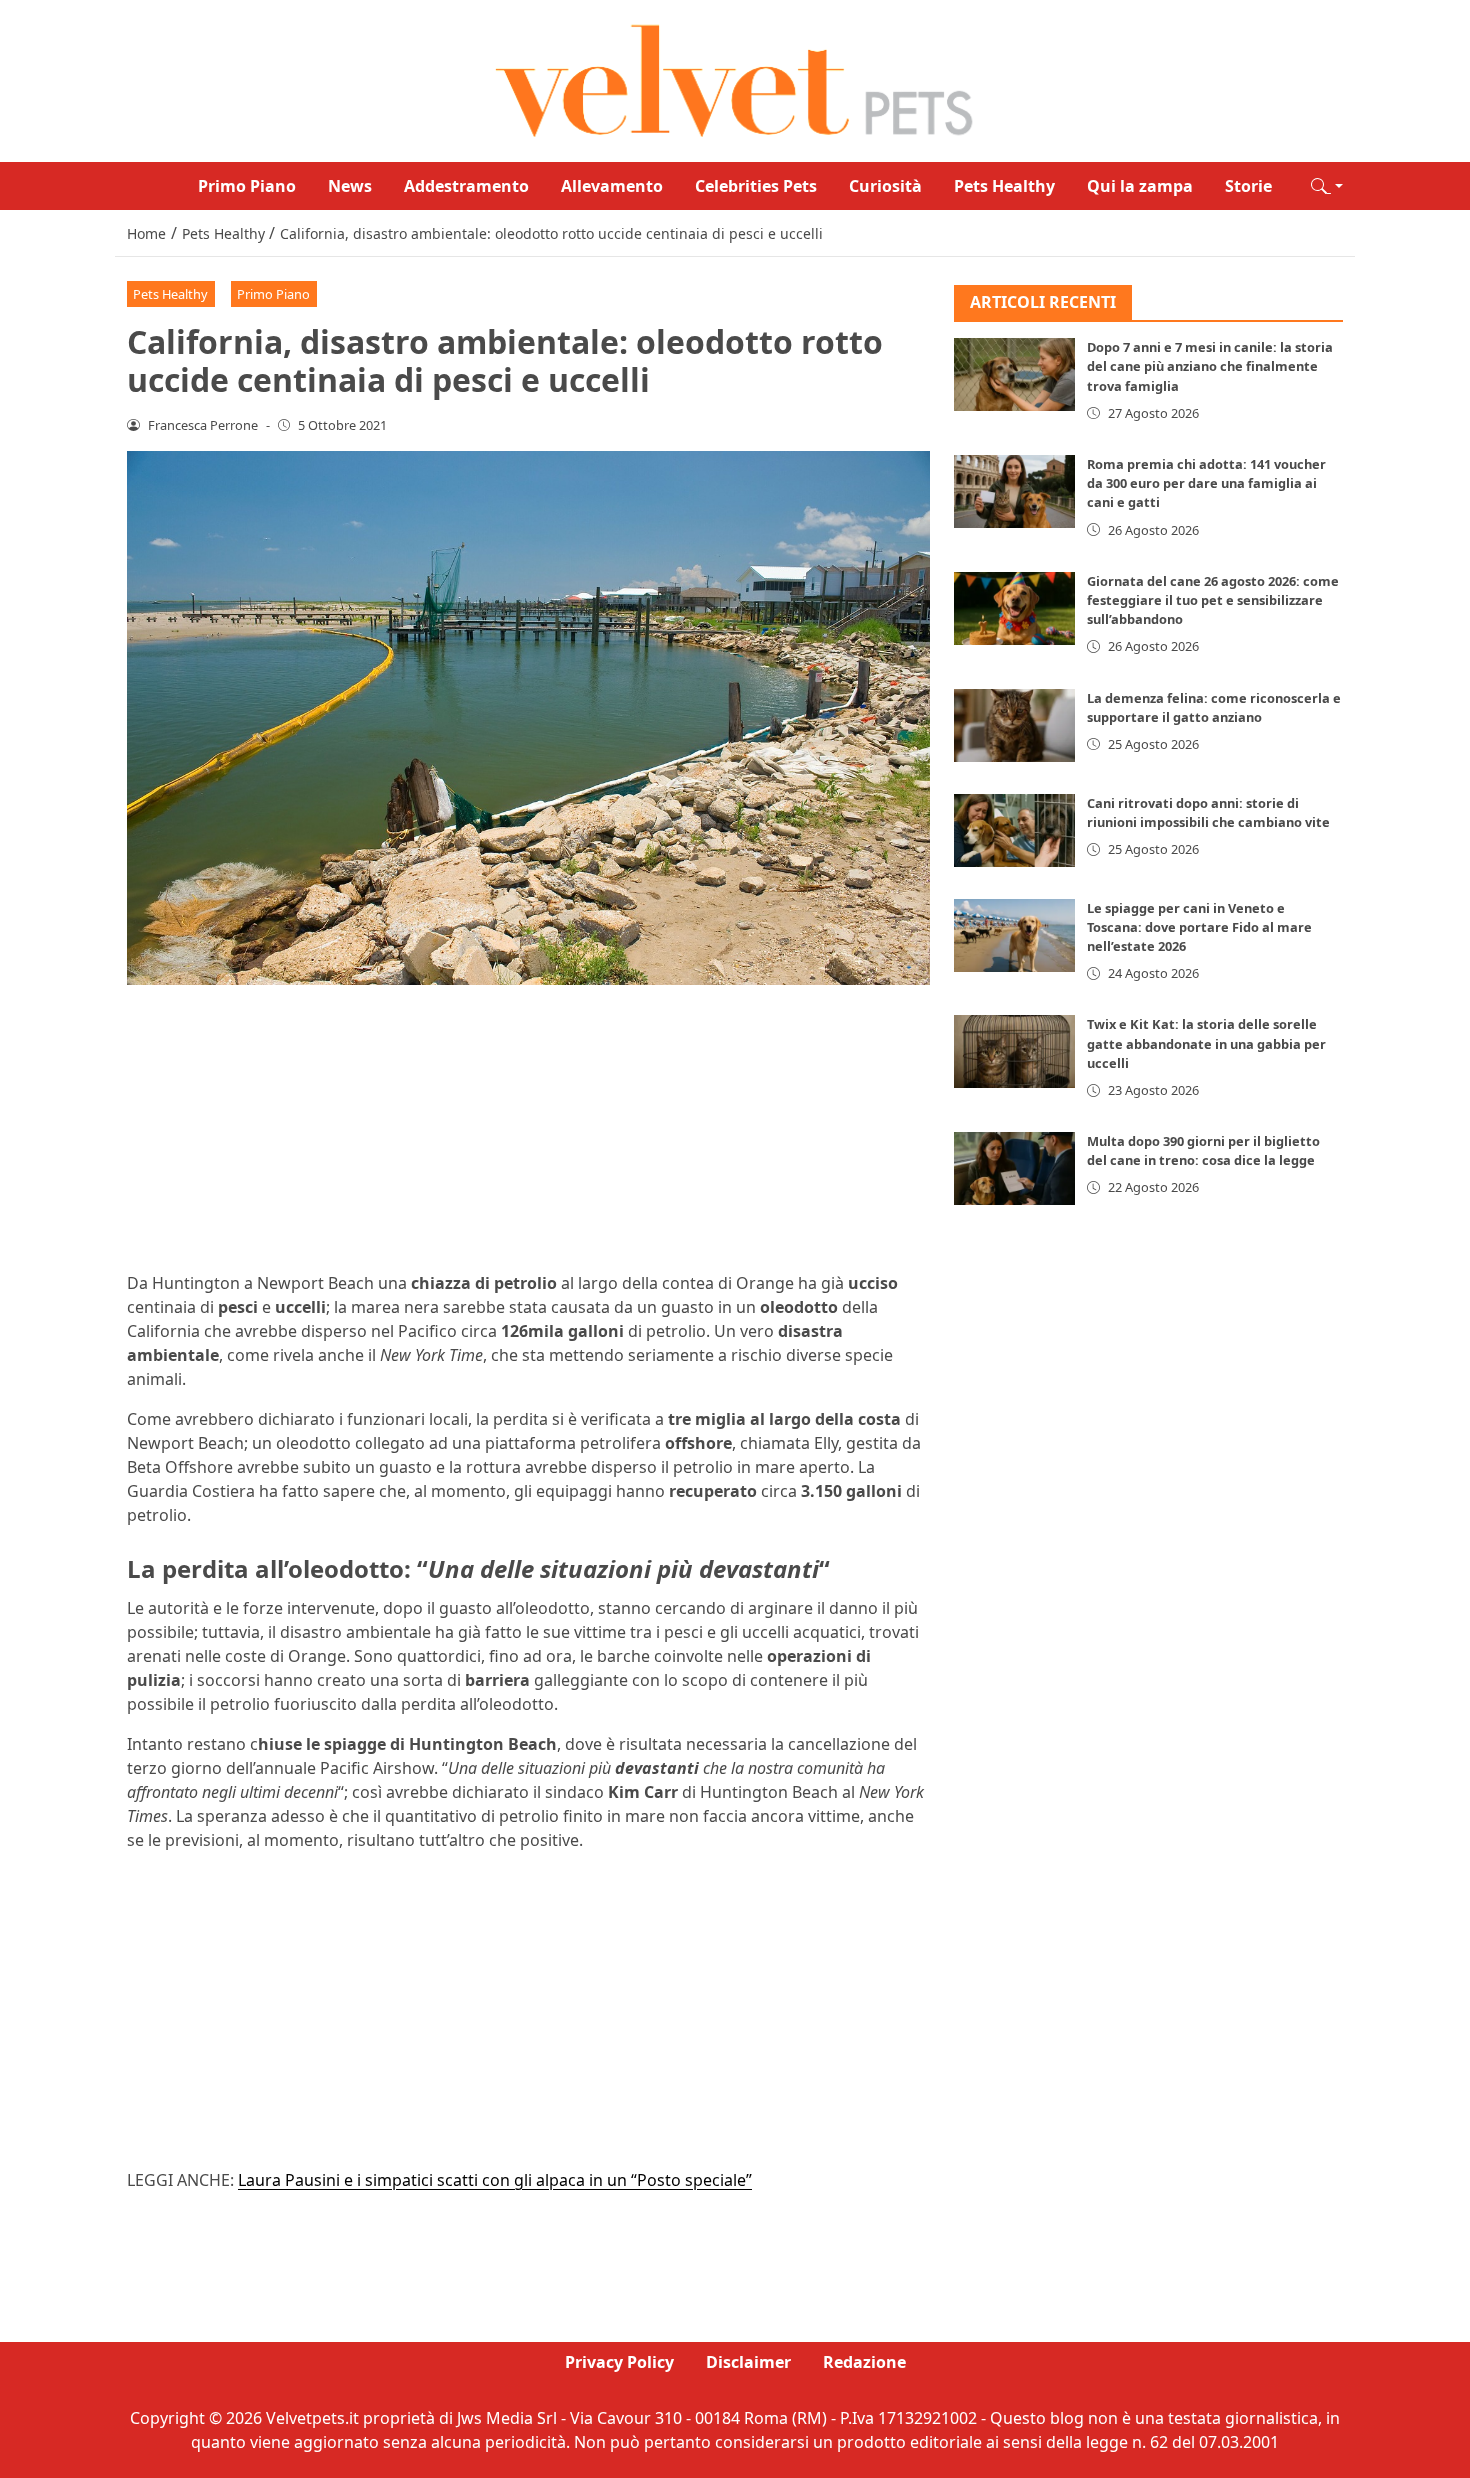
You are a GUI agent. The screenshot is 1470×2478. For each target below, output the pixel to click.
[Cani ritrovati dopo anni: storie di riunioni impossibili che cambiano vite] (1015, 830)
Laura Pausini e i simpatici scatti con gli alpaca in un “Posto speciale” (495, 2180)
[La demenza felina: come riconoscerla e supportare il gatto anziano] (1015, 725)
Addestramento (466, 186)
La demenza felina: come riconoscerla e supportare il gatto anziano (1214, 707)
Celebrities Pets (756, 186)
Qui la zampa (1140, 186)
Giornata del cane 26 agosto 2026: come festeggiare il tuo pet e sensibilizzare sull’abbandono (1213, 600)
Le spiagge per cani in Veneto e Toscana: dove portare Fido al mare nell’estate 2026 (1199, 927)
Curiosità (885, 186)
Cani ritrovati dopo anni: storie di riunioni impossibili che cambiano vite (1208, 812)
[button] (1327, 186)
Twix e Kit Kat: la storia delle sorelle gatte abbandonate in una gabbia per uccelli (1206, 1044)
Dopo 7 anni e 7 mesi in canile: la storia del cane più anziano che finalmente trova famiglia (1210, 367)
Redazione (864, 2362)
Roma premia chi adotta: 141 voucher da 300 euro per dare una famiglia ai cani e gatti (1206, 483)
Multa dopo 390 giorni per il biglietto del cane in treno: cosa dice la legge (1203, 1150)
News (350, 186)
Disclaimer (748, 2362)
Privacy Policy (619, 2362)
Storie (1248, 186)
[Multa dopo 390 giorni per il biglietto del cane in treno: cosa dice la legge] (1015, 1168)
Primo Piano (247, 186)
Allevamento (612, 186)
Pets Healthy (1004, 186)
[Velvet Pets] (735, 79)
